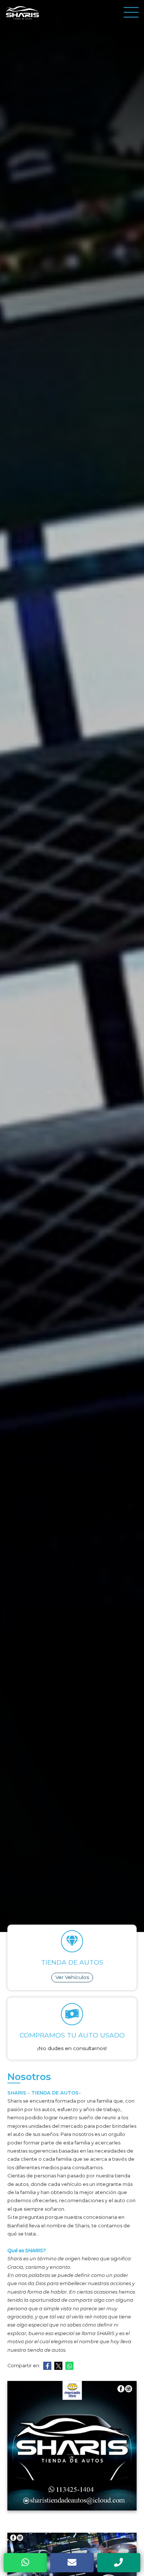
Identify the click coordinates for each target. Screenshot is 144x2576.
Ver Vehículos (72, 1977)
